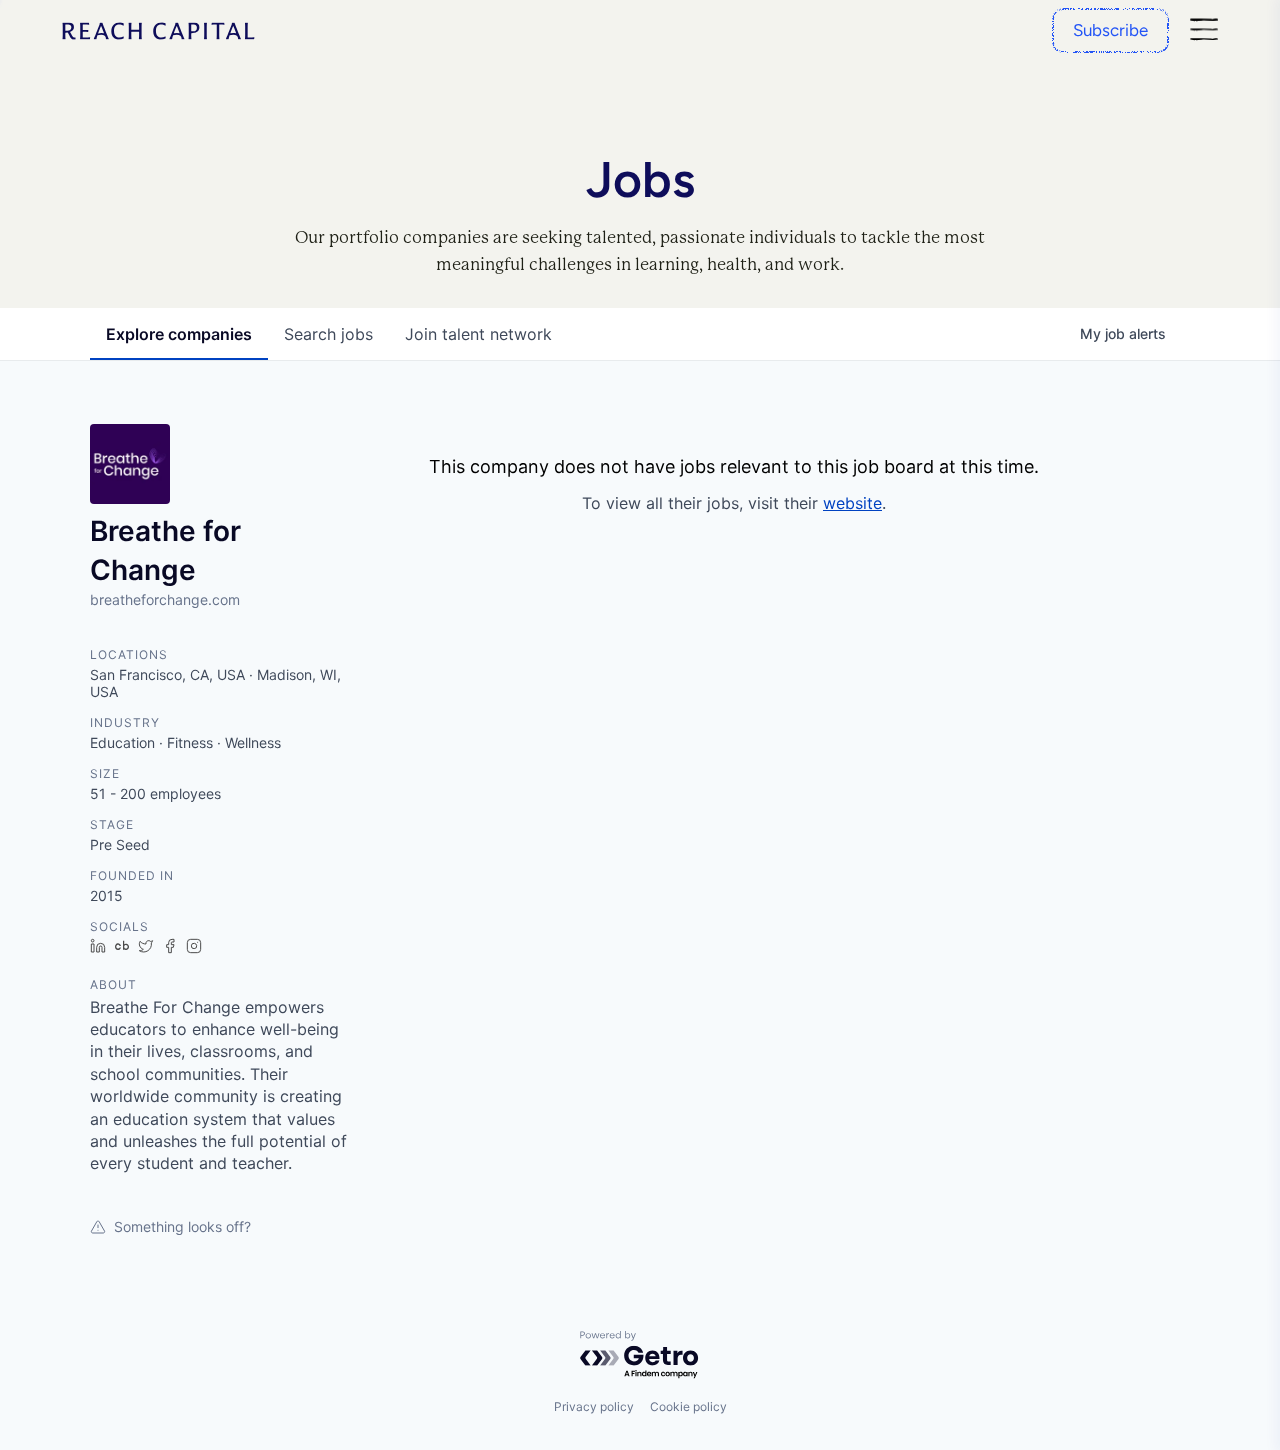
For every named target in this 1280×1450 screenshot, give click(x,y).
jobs (328, 334)
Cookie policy (688, 1406)
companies (179, 334)
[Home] (159, 31)
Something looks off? (182, 1226)
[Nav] (1204, 30)
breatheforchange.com (165, 599)
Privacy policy (594, 1406)
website (852, 503)
